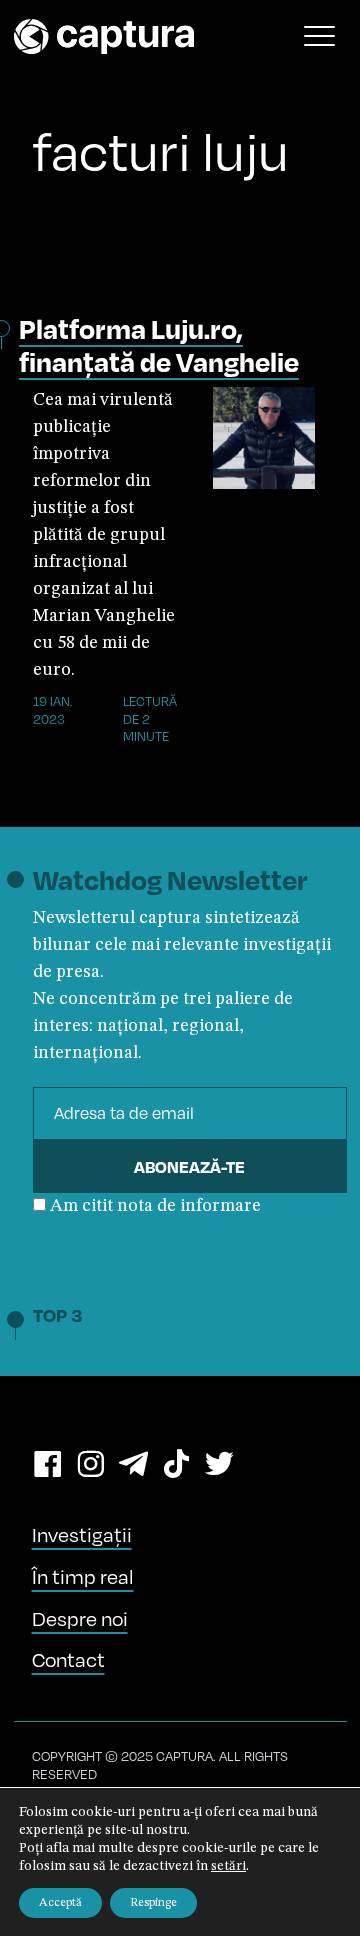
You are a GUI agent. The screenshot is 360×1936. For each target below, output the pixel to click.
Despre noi (80, 1618)
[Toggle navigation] (320, 36)
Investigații (82, 1534)
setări (228, 1866)
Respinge (153, 1903)
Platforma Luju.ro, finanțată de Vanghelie (159, 345)
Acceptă (60, 1903)
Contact (68, 1659)
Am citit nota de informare (155, 1206)
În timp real (83, 1576)
